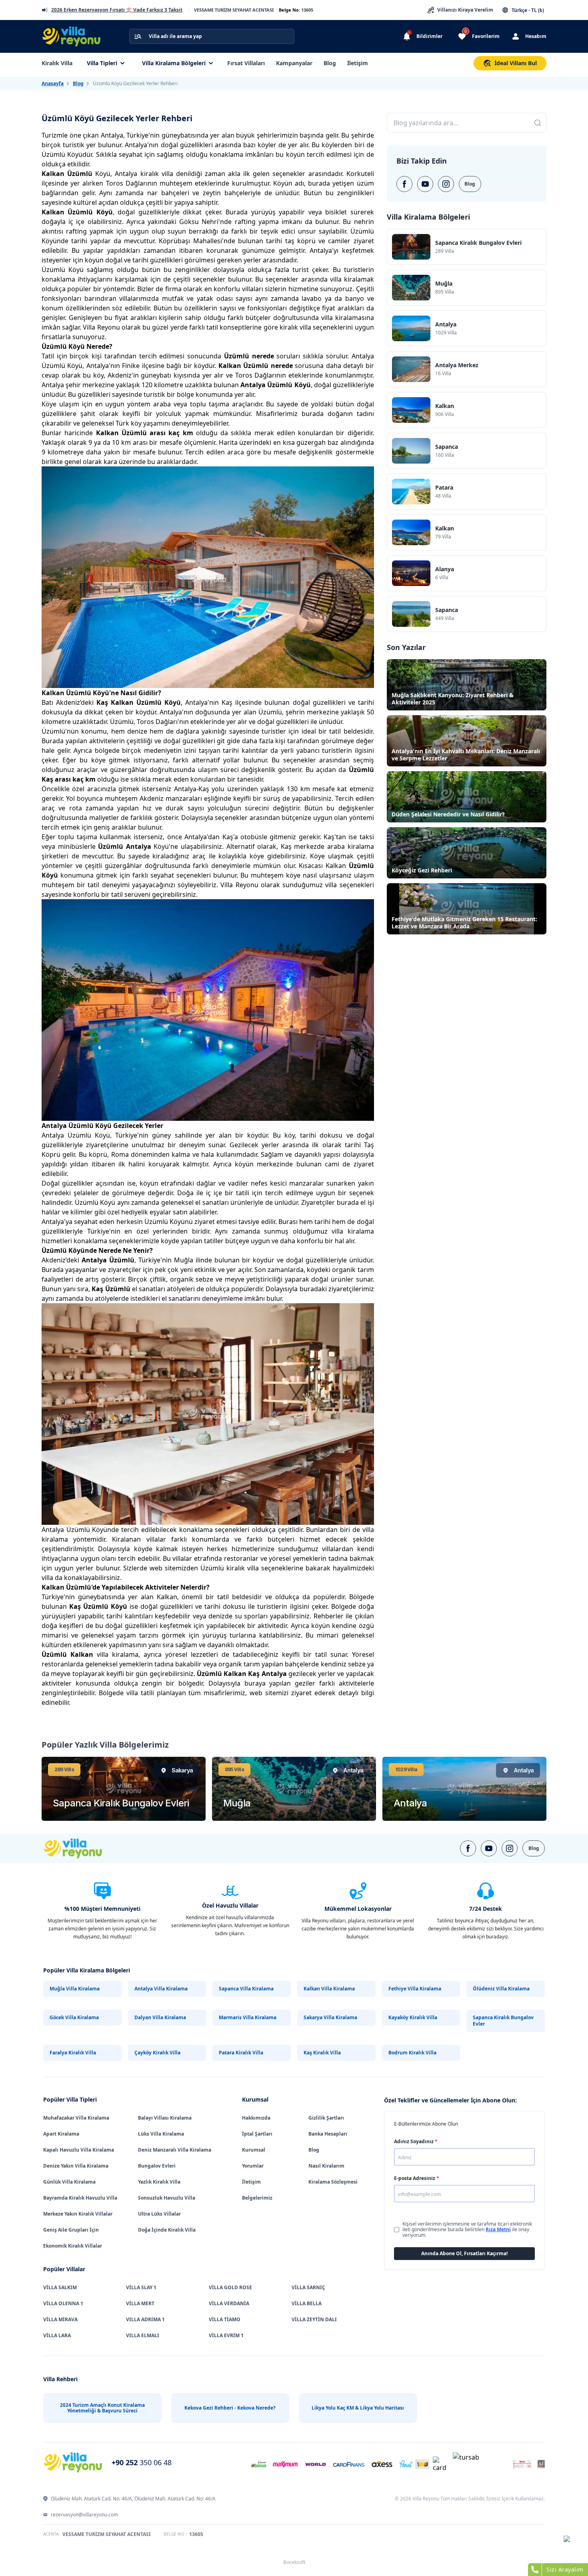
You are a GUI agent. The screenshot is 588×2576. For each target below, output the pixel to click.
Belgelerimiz (257, 2198)
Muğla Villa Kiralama (75, 1989)
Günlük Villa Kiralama (69, 2182)
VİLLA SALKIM (60, 2287)
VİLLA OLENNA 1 (63, 2303)
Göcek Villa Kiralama (74, 2017)
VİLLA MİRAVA (60, 2319)
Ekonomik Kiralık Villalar (73, 2246)
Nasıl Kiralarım (326, 2166)
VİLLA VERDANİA (229, 2303)
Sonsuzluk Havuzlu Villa (167, 2198)
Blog (330, 63)
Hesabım (536, 36)
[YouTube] (425, 184)
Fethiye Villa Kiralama (415, 1989)
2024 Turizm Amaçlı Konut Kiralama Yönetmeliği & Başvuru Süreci (102, 2408)
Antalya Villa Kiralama (161, 1989)
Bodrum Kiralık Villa (412, 2053)
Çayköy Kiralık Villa (157, 2053)
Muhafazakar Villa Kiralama (76, 2118)
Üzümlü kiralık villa (230, 1568)
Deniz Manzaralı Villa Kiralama (175, 2150)
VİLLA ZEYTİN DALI (314, 2319)
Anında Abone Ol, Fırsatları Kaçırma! (464, 2253)
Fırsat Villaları (246, 63)
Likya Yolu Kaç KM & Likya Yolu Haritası (358, 2408)
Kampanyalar (294, 63)
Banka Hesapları (328, 2134)
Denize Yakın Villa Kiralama (76, 2166)
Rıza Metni (498, 2229)
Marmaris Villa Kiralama (248, 2017)
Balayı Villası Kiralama (165, 2118)
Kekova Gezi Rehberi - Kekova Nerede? (230, 2408)
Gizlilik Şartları (326, 2118)
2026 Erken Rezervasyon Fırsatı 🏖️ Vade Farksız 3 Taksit (117, 10)
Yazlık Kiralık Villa (159, 2182)
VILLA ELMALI (143, 2335)
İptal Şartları (257, 2134)
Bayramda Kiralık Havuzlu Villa (80, 2198)
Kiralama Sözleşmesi (333, 2182)
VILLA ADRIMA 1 (145, 2319)
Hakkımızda (256, 2118)
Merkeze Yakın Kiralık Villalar (78, 2214)
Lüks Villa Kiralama (161, 2134)
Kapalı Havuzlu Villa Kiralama (79, 2150)
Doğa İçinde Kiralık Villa (167, 2230)
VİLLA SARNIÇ (308, 2287)
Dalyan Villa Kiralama (160, 2017)
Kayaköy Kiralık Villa (413, 2017)
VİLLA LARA (57, 2335)
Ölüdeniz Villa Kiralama (501, 1989)
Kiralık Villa (57, 63)
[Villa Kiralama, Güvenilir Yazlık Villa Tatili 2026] (82, 1848)
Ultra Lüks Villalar (159, 2214)
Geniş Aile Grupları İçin (71, 2230)
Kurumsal (254, 2150)
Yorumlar (253, 2166)
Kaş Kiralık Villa (322, 2053)
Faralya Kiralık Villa (73, 2053)
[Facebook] (404, 184)
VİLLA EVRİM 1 (226, 2335)
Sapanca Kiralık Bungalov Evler (503, 2021)
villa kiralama (104, 1654)
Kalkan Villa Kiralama (329, 1989)
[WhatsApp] (573, 2545)
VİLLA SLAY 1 (141, 2287)
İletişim (358, 63)
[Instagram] (446, 184)
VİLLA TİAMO (225, 2319)
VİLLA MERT (140, 2303)
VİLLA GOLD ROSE (230, 2287)
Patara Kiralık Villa (241, 2053)
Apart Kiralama (61, 2134)
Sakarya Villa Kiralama (330, 2017)
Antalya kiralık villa (144, 174)
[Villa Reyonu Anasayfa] (76, 36)
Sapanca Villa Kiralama (246, 1989)
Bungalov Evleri (157, 2166)
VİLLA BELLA (307, 2303)
